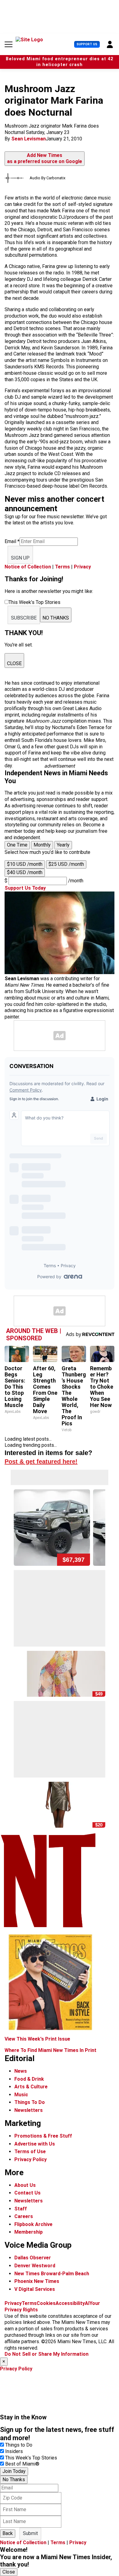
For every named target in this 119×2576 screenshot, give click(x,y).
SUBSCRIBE (24, 618)
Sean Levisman (29, 139)
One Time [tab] (17, 845)
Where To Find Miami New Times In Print (50, 2050)
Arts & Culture (31, 2087)
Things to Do (19, 2445)
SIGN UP (20, 558)
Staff (21, 2209)
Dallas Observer (33, 2258)
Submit (30, 2533)
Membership (29, 2232)
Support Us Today (25, 888)
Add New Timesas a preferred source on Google (45, 158)
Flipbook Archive (33, 2224)
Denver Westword (35, 2266)
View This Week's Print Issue (37, 2039)
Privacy (82, 567)
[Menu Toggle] (9, 44)
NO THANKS (56, 618)
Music (21, 2095)
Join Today (14, 2471)
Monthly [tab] (42, 845)
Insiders (14, 2451)
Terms (62, 567)
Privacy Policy (31, 2159)
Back (8, 2533)
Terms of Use (30, 2152)
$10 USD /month (25, 864)
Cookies (46, 2303)
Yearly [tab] (63, 845)
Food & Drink (29, 2079)
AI (87, 2303)
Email (12, 541)
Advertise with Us (35, 2144)
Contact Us (27, 2193)
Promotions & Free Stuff (43, 2136)
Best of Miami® (22, 2464)
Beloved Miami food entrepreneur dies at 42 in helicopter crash (60, 62)
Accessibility (70, 2303)
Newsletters (29, 2110)
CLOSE (14, 663)
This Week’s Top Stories (31, 2458)
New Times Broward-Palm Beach (52, 2274)
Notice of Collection (28, 567)
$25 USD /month (66, 864)
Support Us (87, 44)
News (21, 2071)
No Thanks (14, 2479)
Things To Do (30, 2102)
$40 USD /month (25, 872)
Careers (24, 2216)
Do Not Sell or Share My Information (47, 2354)
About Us (25, 2185)
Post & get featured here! (41, 1461)
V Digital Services (35, 2289)
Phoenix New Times (37, 2281)
